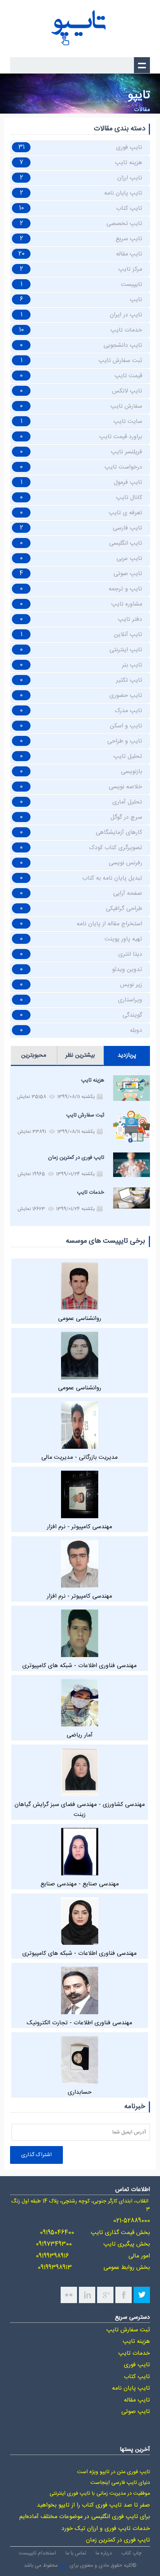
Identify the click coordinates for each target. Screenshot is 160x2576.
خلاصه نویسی (125, 787)
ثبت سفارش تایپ (120, 361)
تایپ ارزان (130, 178)
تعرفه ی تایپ (125, 513)
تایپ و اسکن (126, 726)
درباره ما (104, 2553)
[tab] (127, 1056)
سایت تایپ (128, 422)
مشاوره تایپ (127, 604)
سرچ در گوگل (126, 817)
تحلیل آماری (127, 802)
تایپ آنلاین (128, 635)
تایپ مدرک (128, 711)
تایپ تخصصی (124, 224)
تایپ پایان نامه (123, 193)
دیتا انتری (130, 954)
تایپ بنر (132, 665)
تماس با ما (76, 2553)
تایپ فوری (129, 148)
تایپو (64, 2565)
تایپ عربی (129, 559)
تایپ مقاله (129, 254)
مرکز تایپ (130, 269)
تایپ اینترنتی (126, 650)
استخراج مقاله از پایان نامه (109, 924)
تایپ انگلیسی (126, 543)
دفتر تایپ (130, 619)
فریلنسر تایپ (127, 452)
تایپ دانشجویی (123, 345)
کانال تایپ (129, 498)
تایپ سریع (129, 239)
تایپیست (132, 285)
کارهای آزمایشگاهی (119, 833)
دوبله (136, 1031)
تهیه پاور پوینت (123, 939)
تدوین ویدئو (127, 970)
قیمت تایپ (128, 376)
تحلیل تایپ (128, 757)
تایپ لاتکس (127, 391)
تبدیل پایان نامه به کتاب (112, 878)
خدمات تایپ (126, 330)
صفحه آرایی (128, 894)
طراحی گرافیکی (124, 909)
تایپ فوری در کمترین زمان (76, 1158)
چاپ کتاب (131, 2553)
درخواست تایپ (123, 467)
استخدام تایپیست (37, 2553)
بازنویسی (132, 772)
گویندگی (132, 1015)
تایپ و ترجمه (125, 589)
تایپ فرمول (128, 482)
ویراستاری (130, 1000)
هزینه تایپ (129, 163)
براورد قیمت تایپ (121, 437)
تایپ (136, 300)
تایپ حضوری (126, 696)
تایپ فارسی (127, 528)
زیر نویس (131, 985)
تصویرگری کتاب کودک (116, 848)
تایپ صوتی (128, 574)
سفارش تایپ (126, 406)
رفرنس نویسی (125, 863)
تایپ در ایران (126, 315)
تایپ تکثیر (129, 680)
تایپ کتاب (129, 208)
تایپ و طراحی (125, 741)
